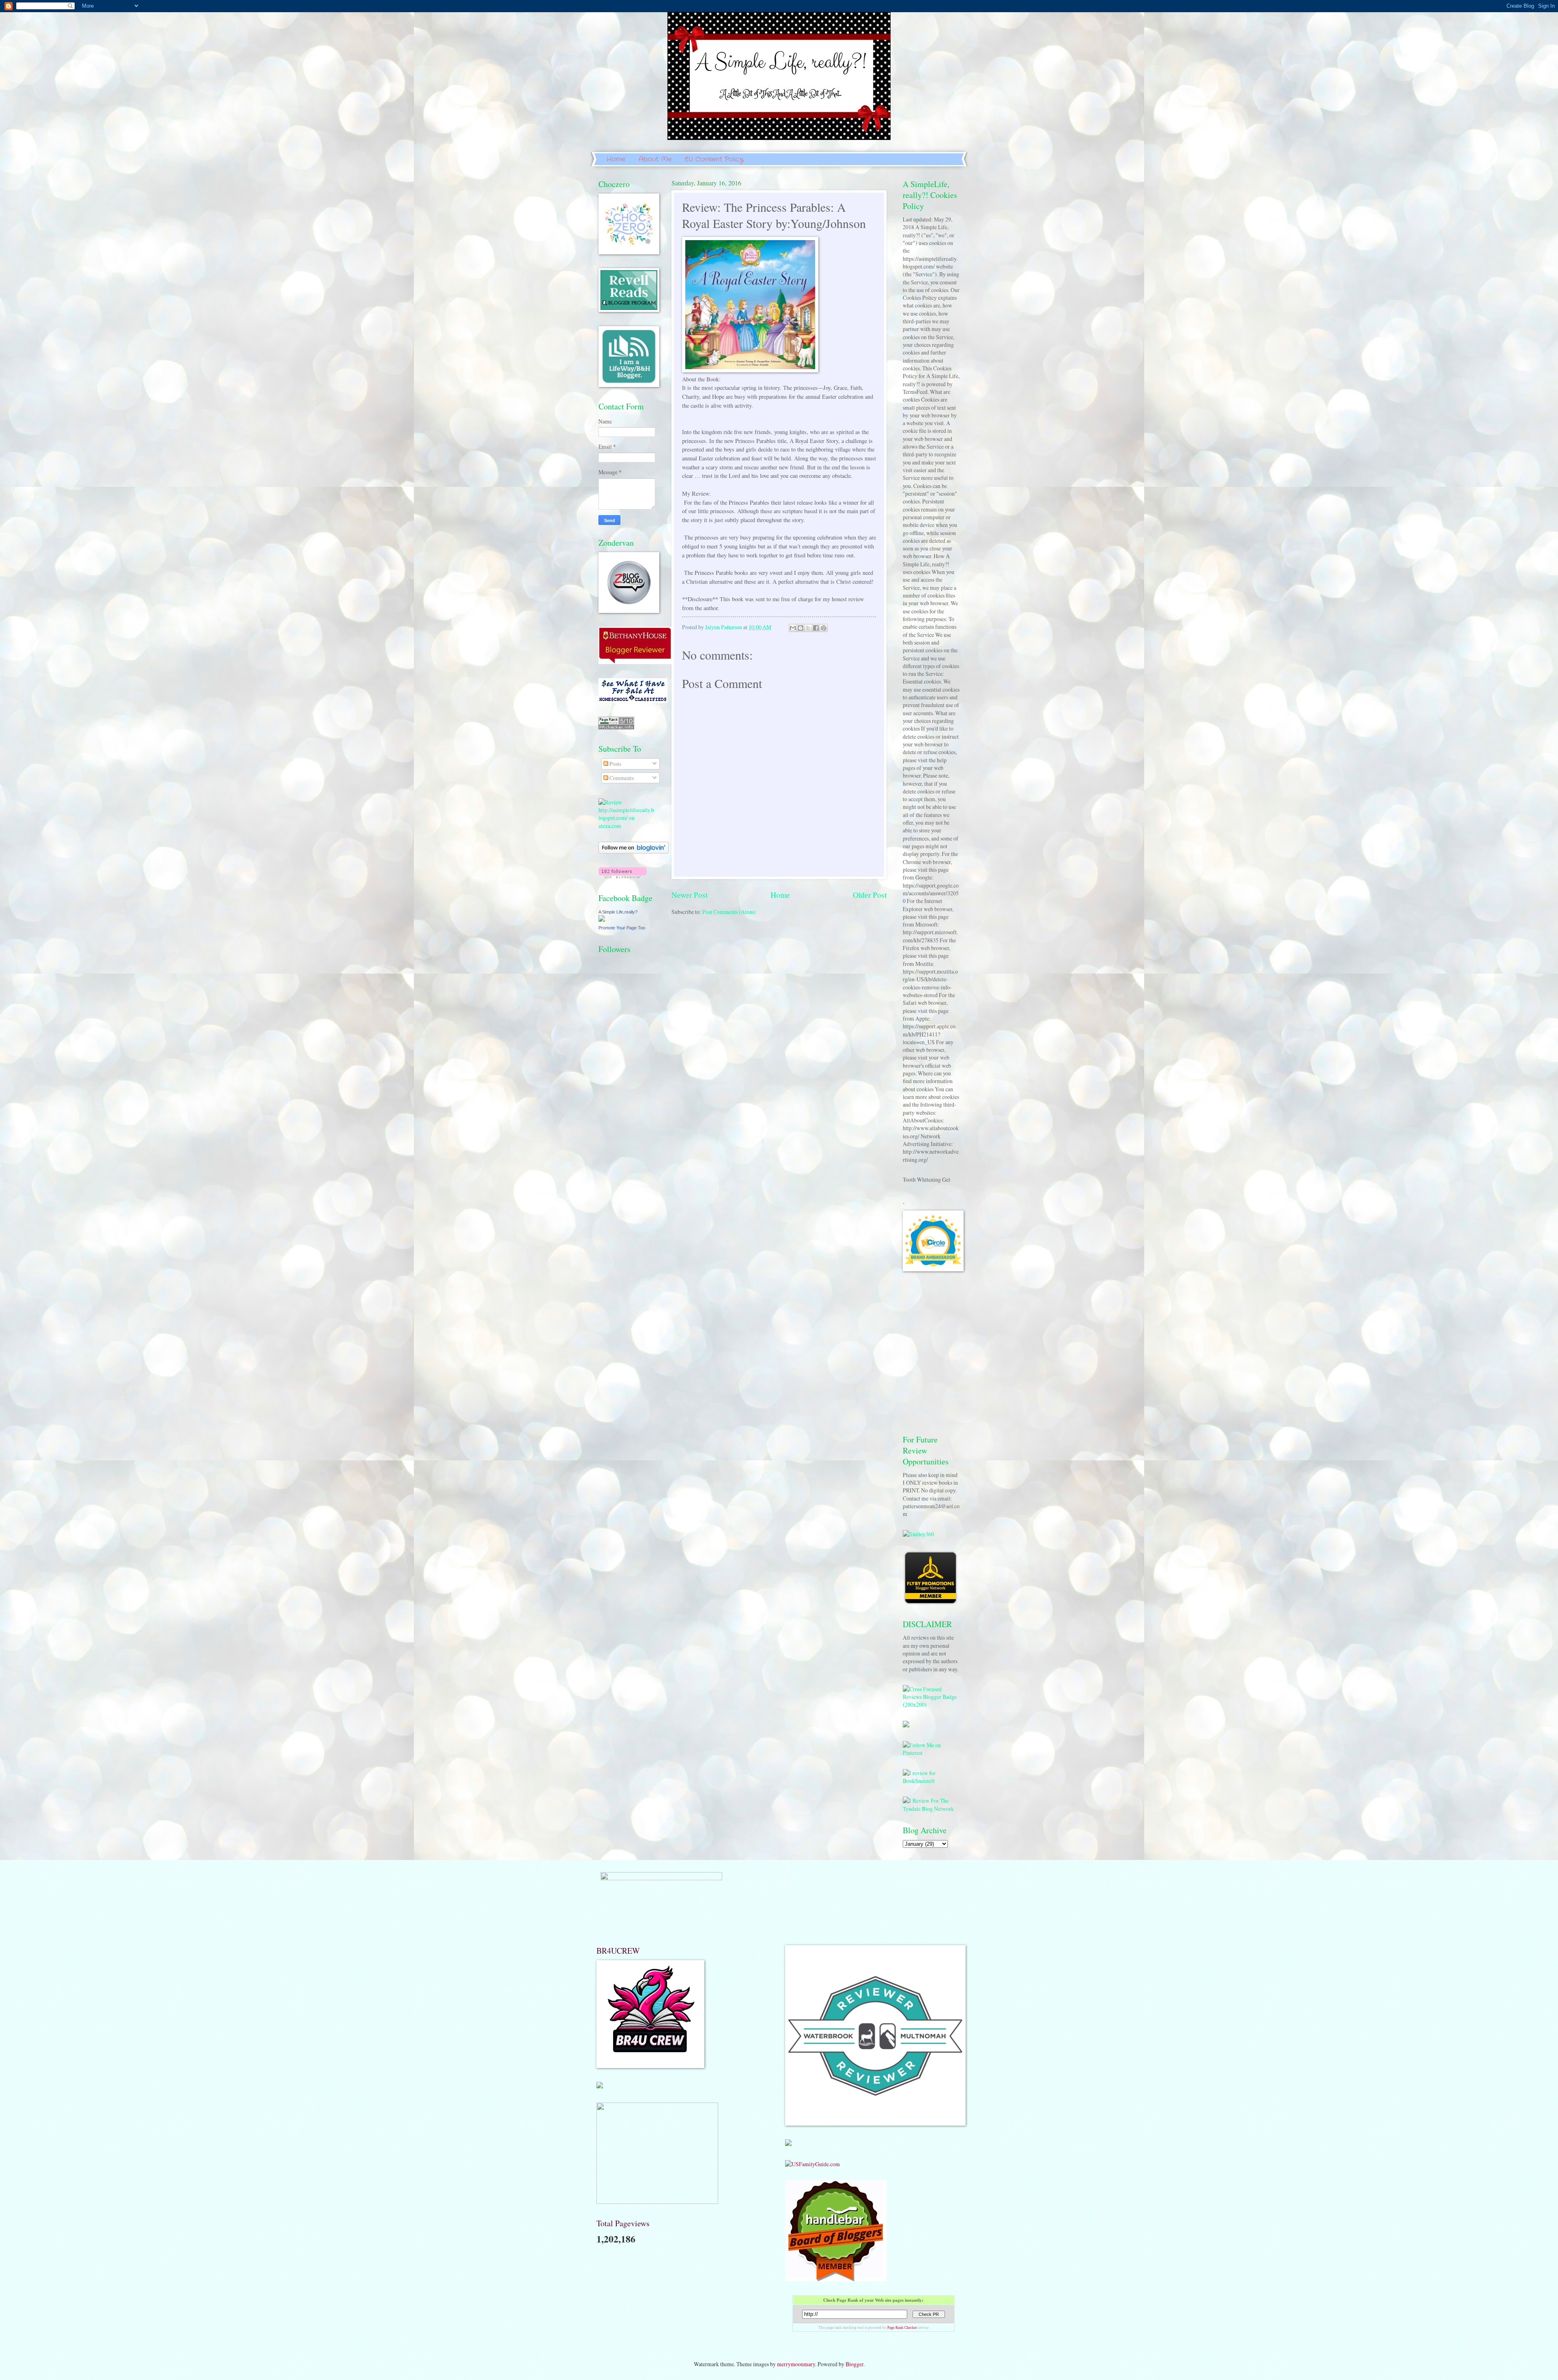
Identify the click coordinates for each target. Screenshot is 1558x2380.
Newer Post (690, 895)
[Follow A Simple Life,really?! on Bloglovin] (634, 851)
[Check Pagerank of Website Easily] (616, 727)
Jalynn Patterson (724, 627)
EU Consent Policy (714, 159)
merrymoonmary (796, 2364)
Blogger (854, 2364)
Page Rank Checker (902, 2328)
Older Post (870, 895)
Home (616, 159)
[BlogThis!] (801, 628)
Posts (615, 764)
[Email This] (793, 628)
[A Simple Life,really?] (602, 919)
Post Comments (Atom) (729, 912)
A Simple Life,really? (618, 912)
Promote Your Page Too (622, 928)
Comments (621, 778)
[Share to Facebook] (816, 628)
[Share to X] (808, 628)
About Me (655, 159)
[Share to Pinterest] (824, 628)
